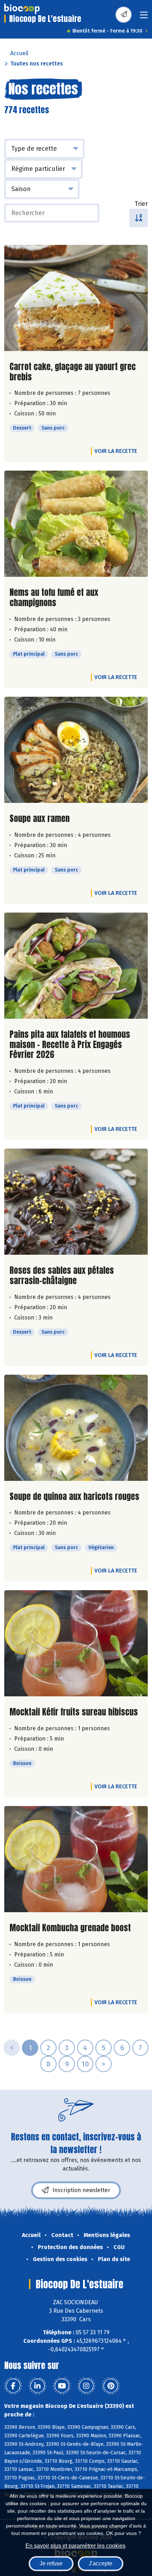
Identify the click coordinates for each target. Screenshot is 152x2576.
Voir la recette (116, 451)
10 (85, 2064)
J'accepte (101, 2563)
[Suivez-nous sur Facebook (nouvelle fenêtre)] (13, 2386)
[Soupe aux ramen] (76, 750)
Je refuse (51, 2563)
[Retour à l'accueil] (22, 9)
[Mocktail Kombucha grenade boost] (76, 1859)
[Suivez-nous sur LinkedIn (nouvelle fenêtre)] (37, 2386)
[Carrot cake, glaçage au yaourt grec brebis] (76, 298)
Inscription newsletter (81, 2190)
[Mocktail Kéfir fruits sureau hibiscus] (76, 1643)
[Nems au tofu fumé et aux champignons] (76, 524)
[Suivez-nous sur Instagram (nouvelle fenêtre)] (86, 2386)
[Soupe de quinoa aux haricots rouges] (76, 1428)
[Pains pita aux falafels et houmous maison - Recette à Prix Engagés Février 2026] (76, 966)
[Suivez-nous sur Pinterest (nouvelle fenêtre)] (111, 2386)
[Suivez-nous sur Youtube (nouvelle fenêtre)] (62, 2386)
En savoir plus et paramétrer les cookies (75, 2546)
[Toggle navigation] (144, 17)
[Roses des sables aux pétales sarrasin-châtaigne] (76, 1202)
